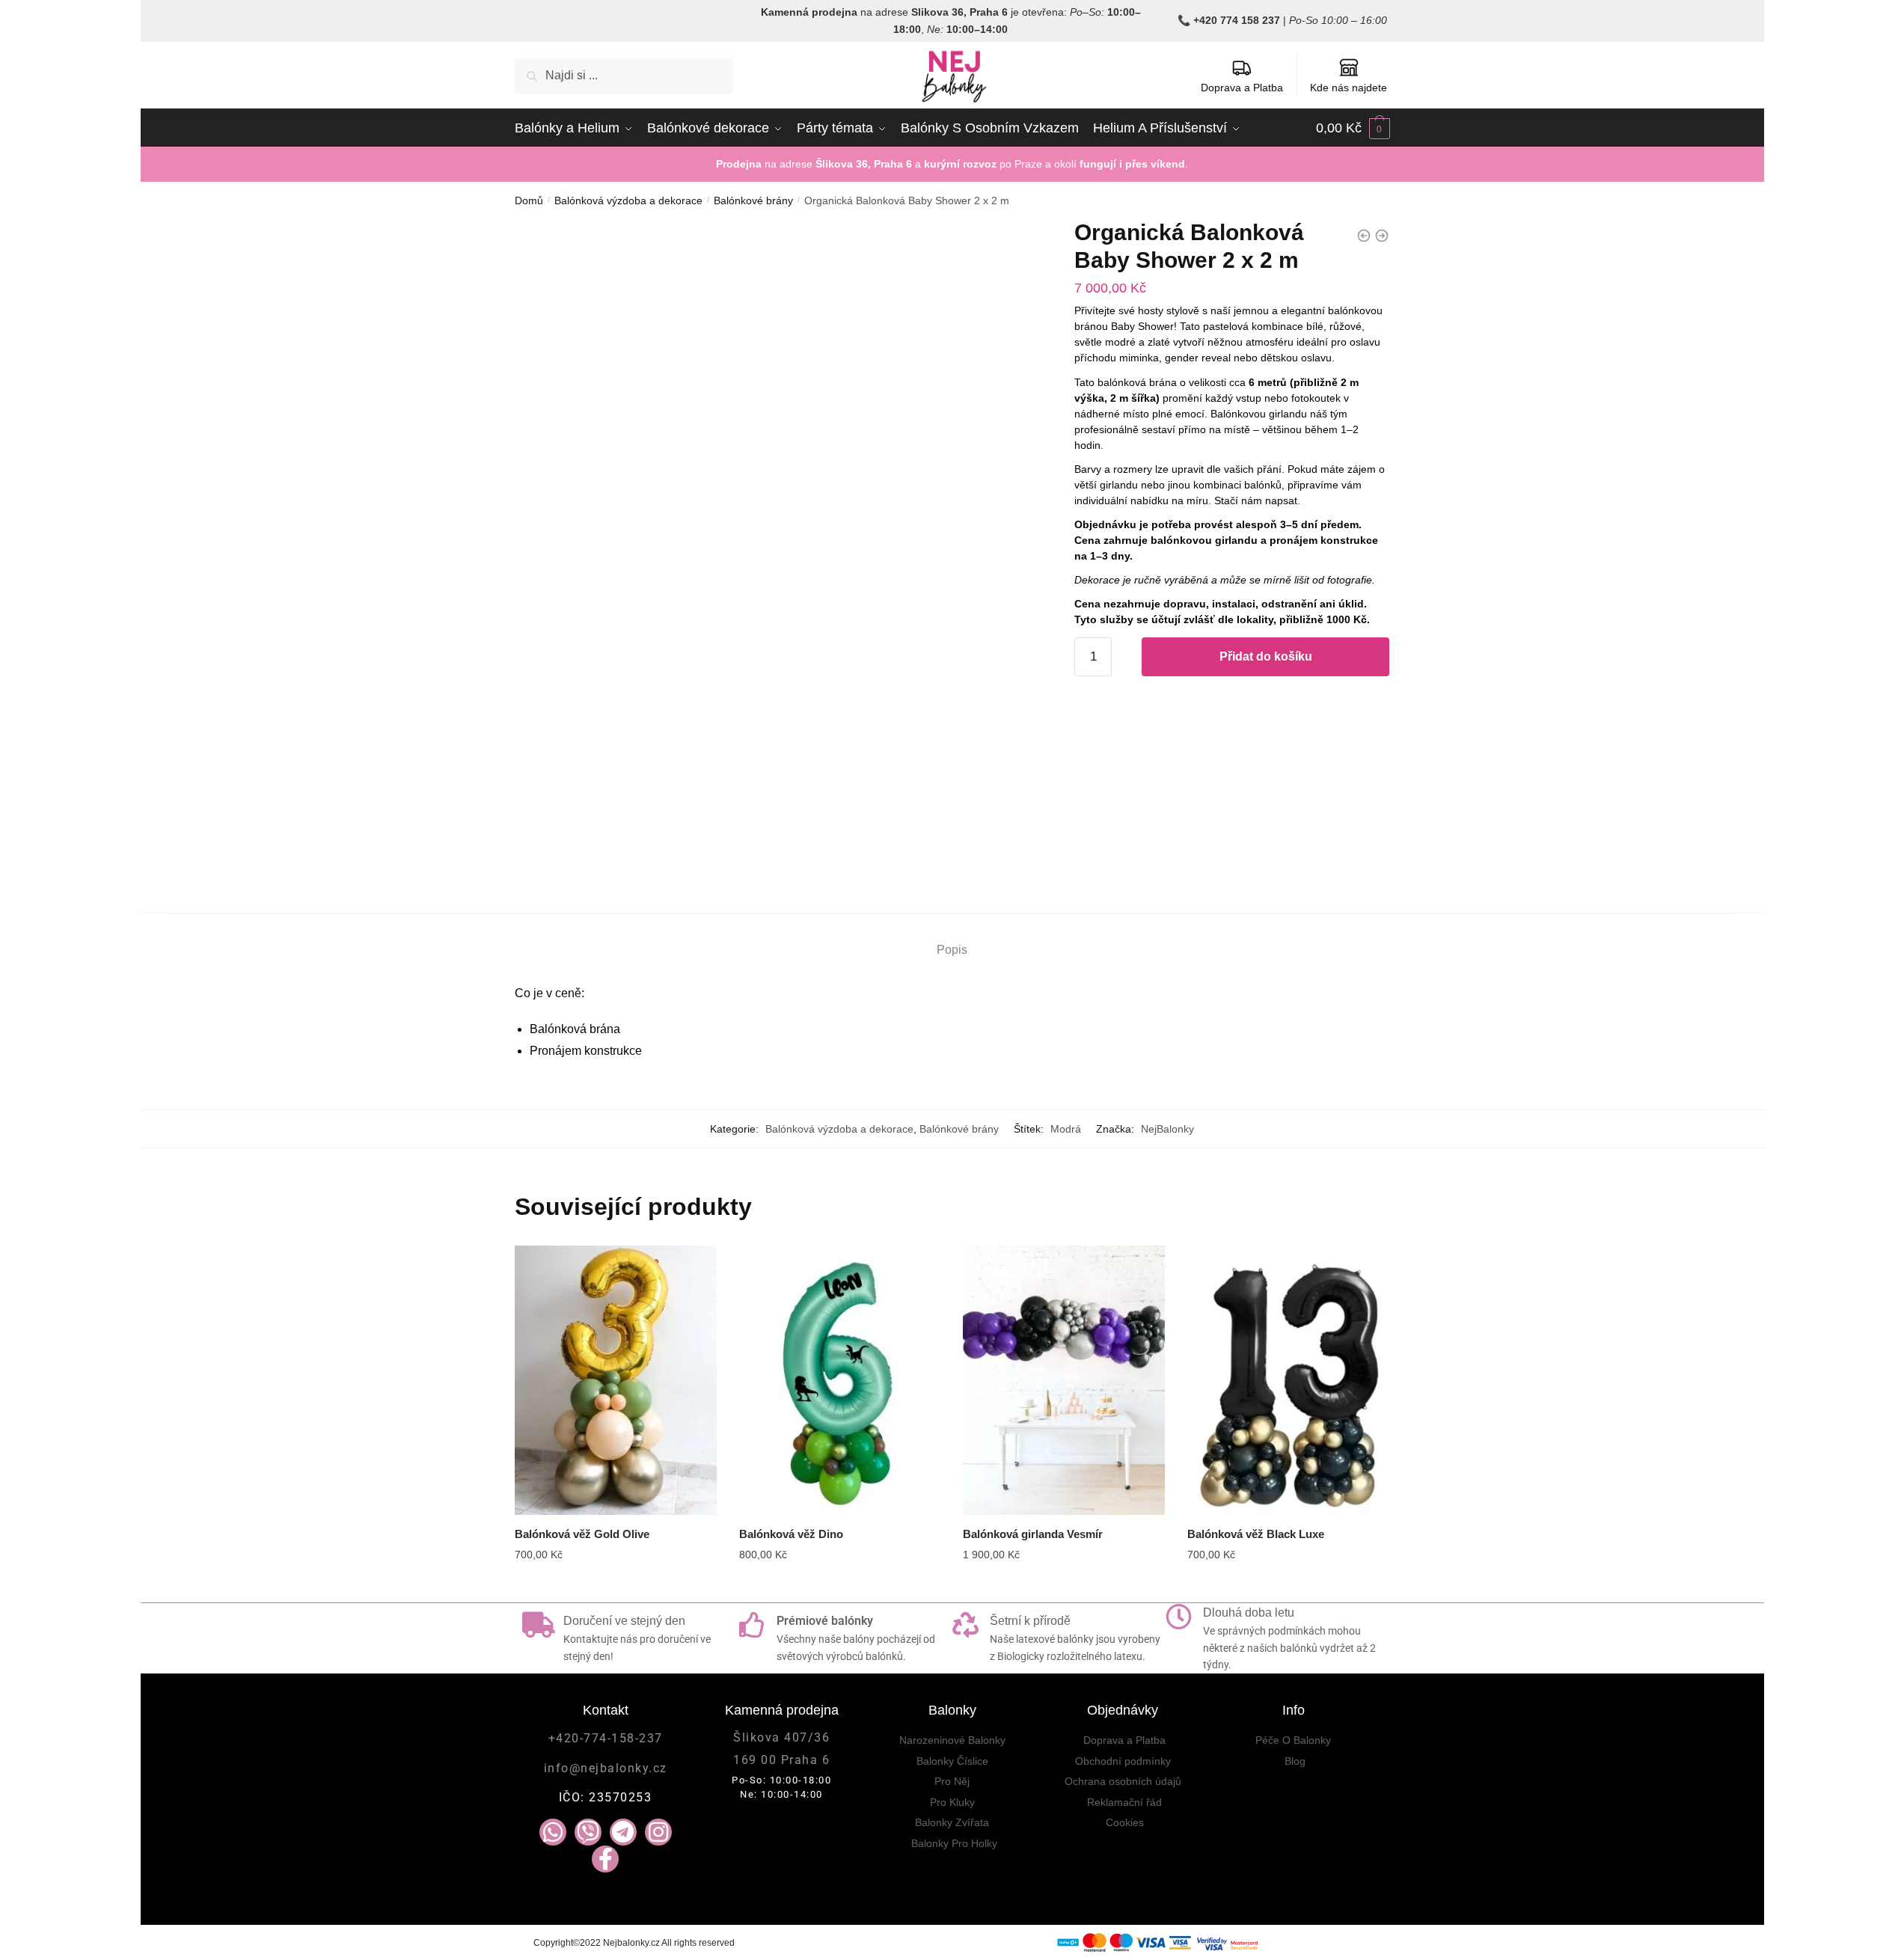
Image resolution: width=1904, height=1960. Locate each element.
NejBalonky (1167, 1129)
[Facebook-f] (605, 1859)
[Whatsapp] (553, 1832)
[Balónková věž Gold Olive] (616, 1380)
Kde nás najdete (1349, 88)
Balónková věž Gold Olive (582, 1534)
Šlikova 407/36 (781, 1737)
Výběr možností (616, 1585)
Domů (529, 200)
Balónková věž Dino (791, 1534)
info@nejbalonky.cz (606, 1768)
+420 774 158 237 (1237, 20)
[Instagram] (658, 1832)
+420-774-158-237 (606, 1738)
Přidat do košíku (1266, 656)
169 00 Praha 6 (781, 1760)
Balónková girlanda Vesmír (1033, 1534)
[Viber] (588, 1832)
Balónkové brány (753, 200)
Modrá (1066, 1129)
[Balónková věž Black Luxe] (1288, 1380)
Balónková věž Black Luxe (1256, 1534)
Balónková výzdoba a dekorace (628, 200)
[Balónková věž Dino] (840, 1380)
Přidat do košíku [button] (1064, 1585)
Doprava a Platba (1242, 88)
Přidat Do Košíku (840, 1585)
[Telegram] (623, 1832)
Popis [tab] (952, 950)
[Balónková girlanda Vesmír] (1064, 1380)
